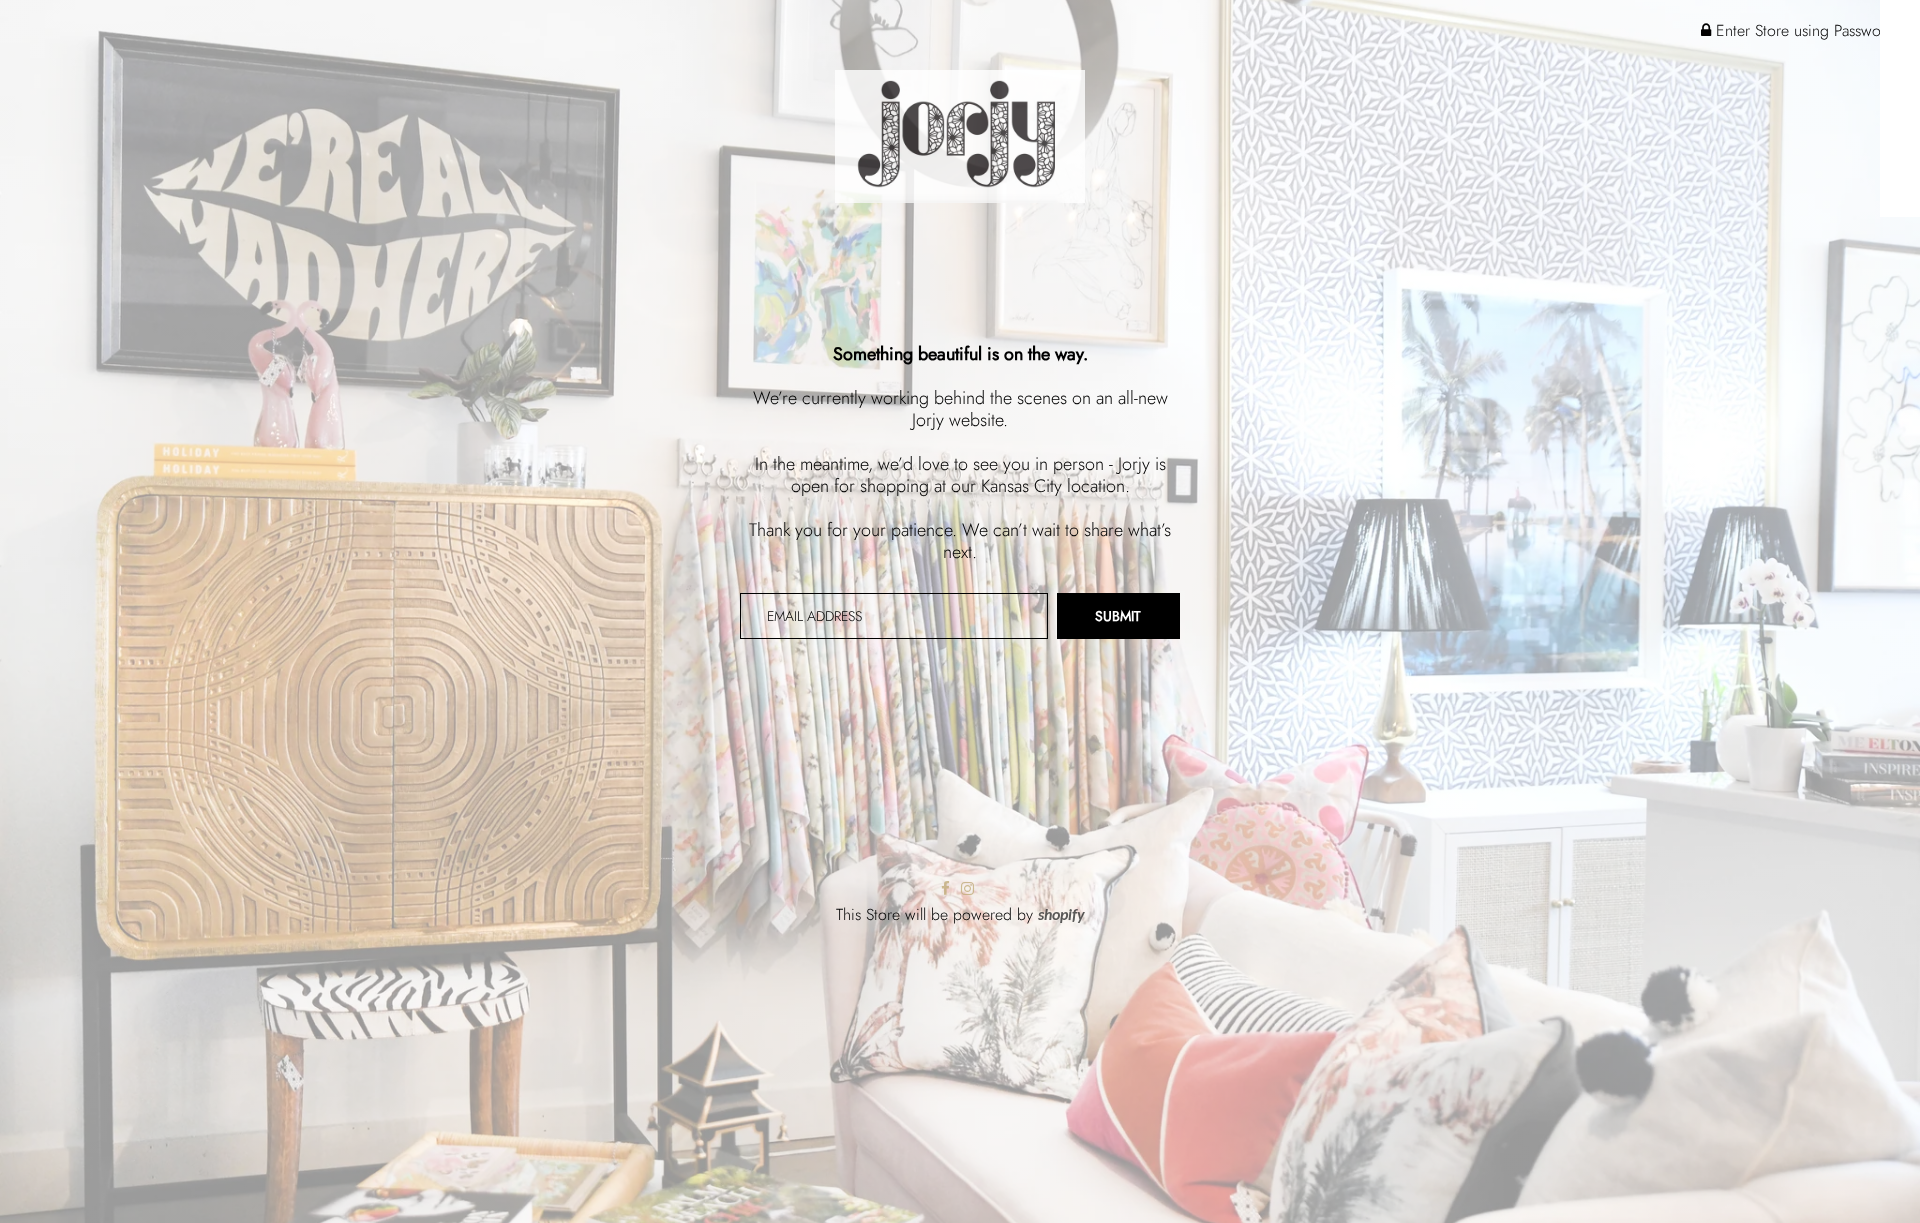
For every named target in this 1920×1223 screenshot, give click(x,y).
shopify (1061, 916)
